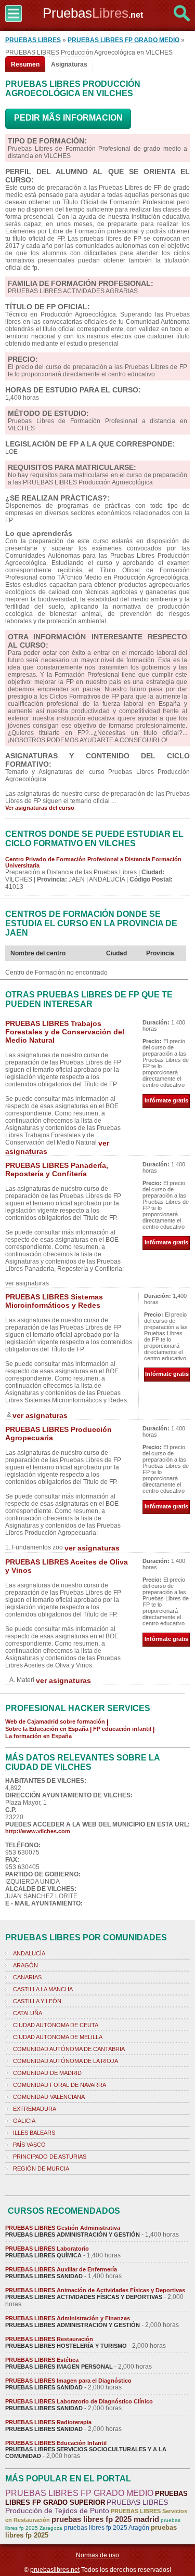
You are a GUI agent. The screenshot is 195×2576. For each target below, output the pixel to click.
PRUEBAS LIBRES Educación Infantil (56, 2443)
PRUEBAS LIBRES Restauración (49, 2339)
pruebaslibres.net (55, 2570)
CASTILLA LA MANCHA (43, 1989)
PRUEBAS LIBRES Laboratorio (47, 2249)
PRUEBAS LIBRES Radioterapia (48, 2422)
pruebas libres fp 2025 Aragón (107, 2528)
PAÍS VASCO (29, 2145)
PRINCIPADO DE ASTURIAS (50, 2157)
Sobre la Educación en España (47, 1729)
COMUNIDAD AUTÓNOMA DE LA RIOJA (66, 2061)
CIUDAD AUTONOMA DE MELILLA (58, 2037)
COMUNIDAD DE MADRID (47, 2073)
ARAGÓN (25, 1965)
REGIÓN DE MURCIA (41, 2168)
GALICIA (24, 2121)
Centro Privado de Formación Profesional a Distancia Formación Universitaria (93, 862)
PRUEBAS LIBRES (33, 40)
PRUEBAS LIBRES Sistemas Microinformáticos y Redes (54, 1301)
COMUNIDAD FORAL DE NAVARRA (60, 2085)
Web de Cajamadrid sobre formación (55, 1721)
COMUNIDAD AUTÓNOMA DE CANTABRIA (69, 2049)
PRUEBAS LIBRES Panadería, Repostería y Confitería (57, 1169)
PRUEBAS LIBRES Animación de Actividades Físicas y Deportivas (95, 2290)
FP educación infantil (122, 1729)
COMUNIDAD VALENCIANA (49, 2097)
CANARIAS (27, 1977)
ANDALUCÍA (29, 1953)
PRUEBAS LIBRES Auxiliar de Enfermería (61, 2269)
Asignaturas (69, 64)
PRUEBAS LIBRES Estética (42, 2360)
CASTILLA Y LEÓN (37, 2001)
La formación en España (38, 1736)
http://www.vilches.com (38, 1831)
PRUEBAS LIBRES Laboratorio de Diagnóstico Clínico (79, 2401)
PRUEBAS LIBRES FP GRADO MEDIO (123, 40)
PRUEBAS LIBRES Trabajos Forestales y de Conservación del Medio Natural (65, 1032)
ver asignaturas (40, 1415)
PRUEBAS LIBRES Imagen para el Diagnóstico (68, 2381)
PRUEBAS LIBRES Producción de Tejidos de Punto (87, 2506)
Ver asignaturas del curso (40, 808)
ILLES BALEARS (34, 2133)
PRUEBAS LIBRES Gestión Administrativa (63, 2228)
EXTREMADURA (35, 2109)
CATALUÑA (28, 2013)
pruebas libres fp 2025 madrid (105, 2519)
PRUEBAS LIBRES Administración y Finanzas (68, 2318)
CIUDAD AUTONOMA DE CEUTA (56, 2025)
